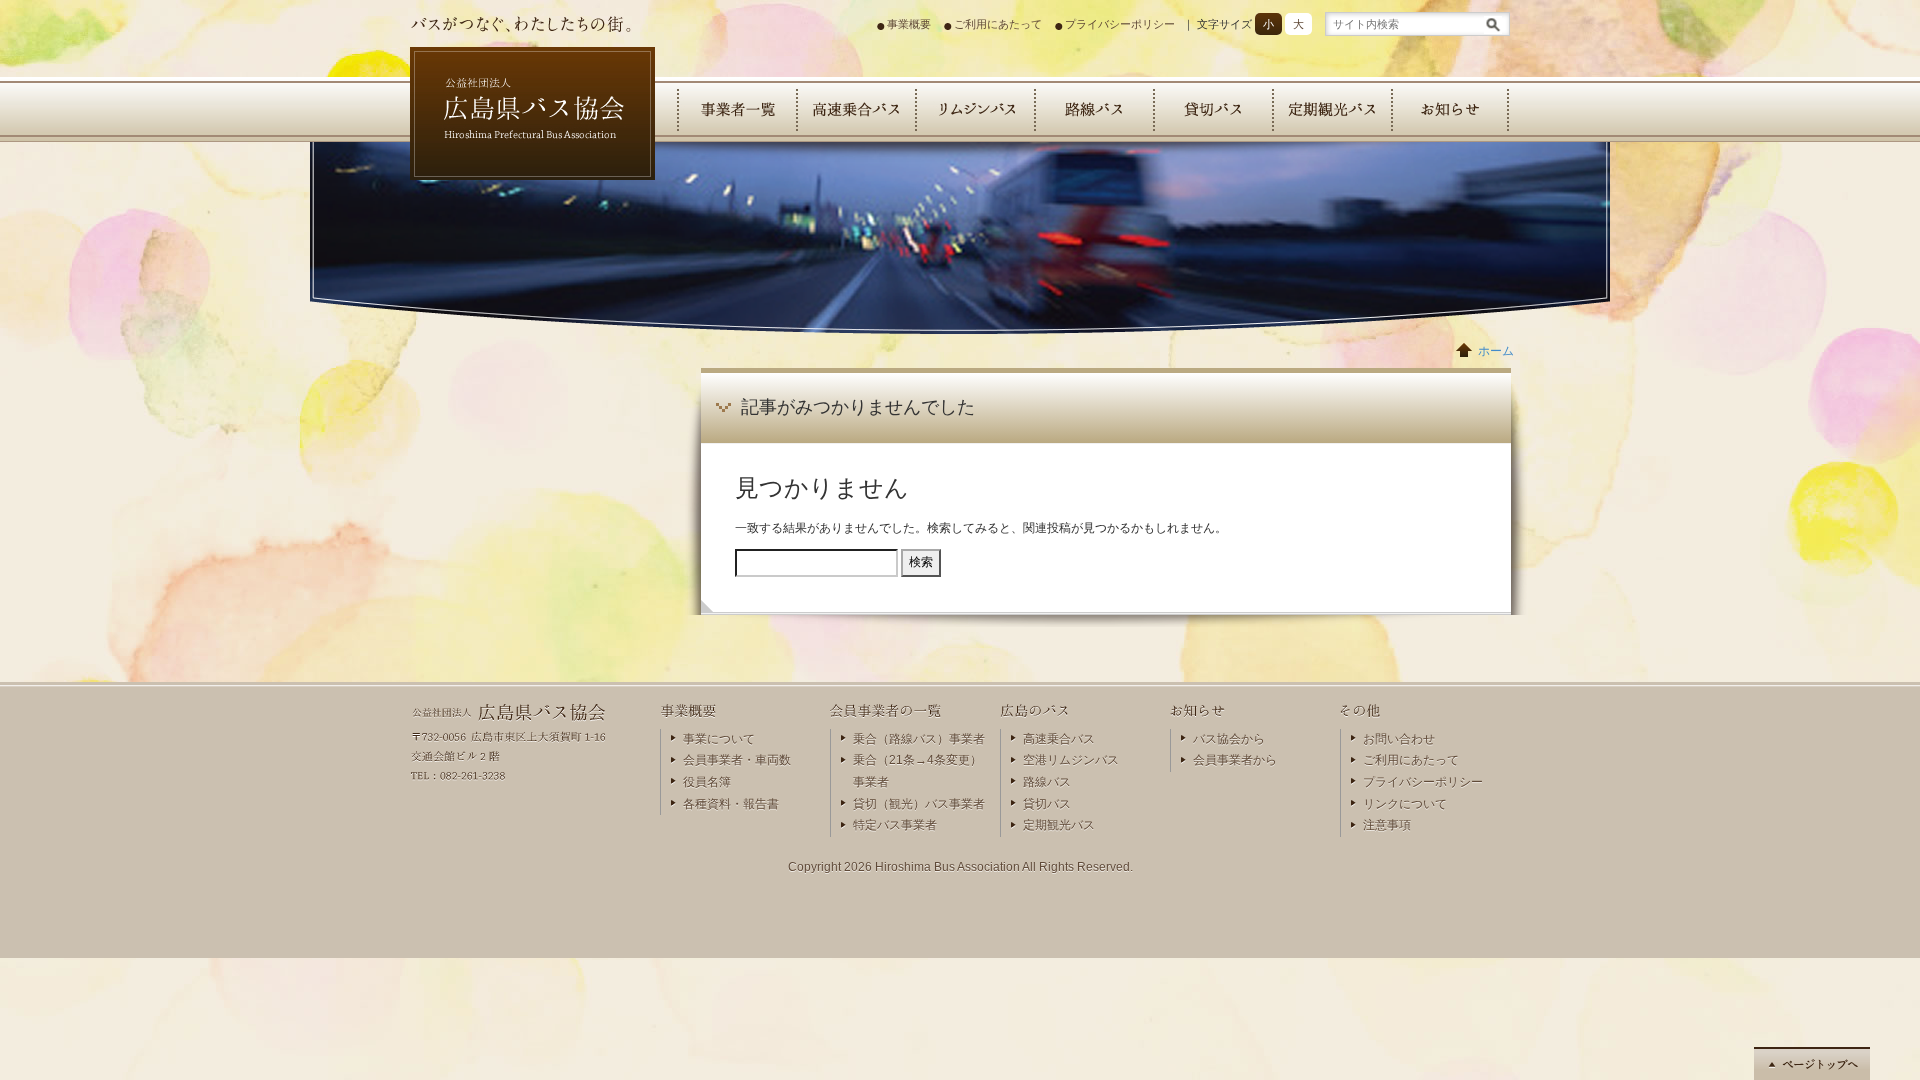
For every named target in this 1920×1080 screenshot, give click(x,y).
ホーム (1496, 351)
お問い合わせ (1399, 739)
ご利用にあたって (998, 24)
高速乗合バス (855, 109)
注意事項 (1387, 825)
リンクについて (1405, 804)
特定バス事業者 (895, 825)
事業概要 (909, 24)
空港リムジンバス (1071, 760)
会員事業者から (1235, 760)
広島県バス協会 (495, 194)
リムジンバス (974, 109)
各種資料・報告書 (731, 804)
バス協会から (1229, 739)
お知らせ (1450, 109)
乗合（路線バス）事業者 (919, 739)
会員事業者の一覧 (736, 109)
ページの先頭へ (1812, 1063)
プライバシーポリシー (1120, 24)
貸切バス (1212, 109)
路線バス (1093, 109)
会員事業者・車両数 (737, 760)
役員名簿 (707, 782)
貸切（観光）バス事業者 (919, 804)
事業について (719, 739)
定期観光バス (1331, 109)
